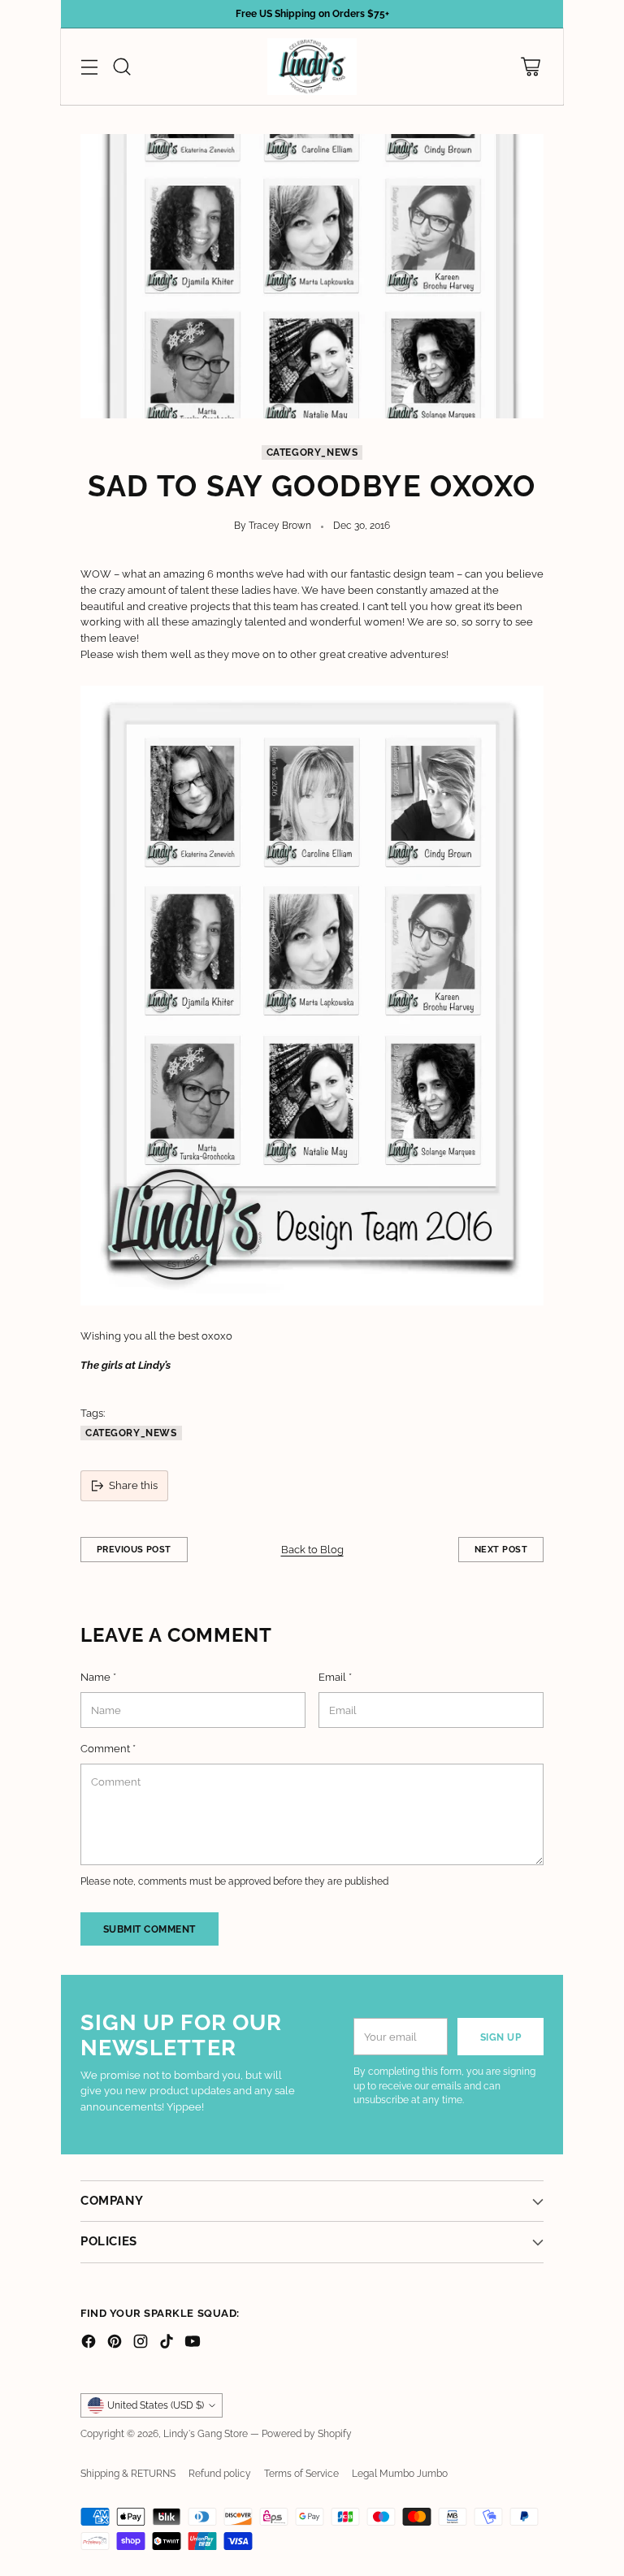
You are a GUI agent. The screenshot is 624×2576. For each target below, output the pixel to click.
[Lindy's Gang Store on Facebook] (89, 2344)
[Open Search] (121, 66)
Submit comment (149, 1929)
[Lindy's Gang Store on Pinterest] (115, 2344)
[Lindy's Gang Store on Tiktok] (167, 2344)
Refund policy (220, 2474)
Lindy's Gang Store (206, 2434)
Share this (133, 1485)
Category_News (312, 452)
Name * (98, 1677)
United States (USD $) (156, 2405)
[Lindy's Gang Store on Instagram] (141, 2344)
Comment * (108, 1749)
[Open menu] (89, 66)
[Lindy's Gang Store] (312, 67)
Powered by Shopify (307, 2434)
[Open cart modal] (530, 66)
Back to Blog (312, 1550)
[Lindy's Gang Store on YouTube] (193, 2344)
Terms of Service (301, 2474)
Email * (335, 1677)
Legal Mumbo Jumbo (400, 2474)
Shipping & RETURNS (128, 2474)
